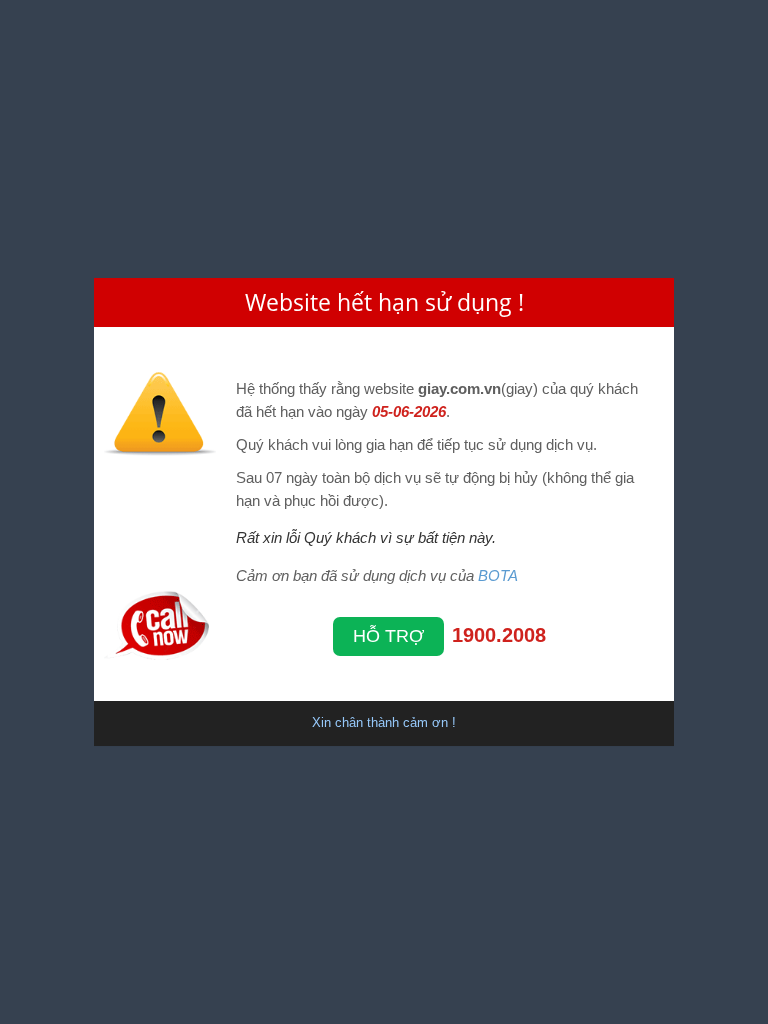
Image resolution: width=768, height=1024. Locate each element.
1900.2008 (499, 635)
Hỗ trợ (388, 636)
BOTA (498, 575)
